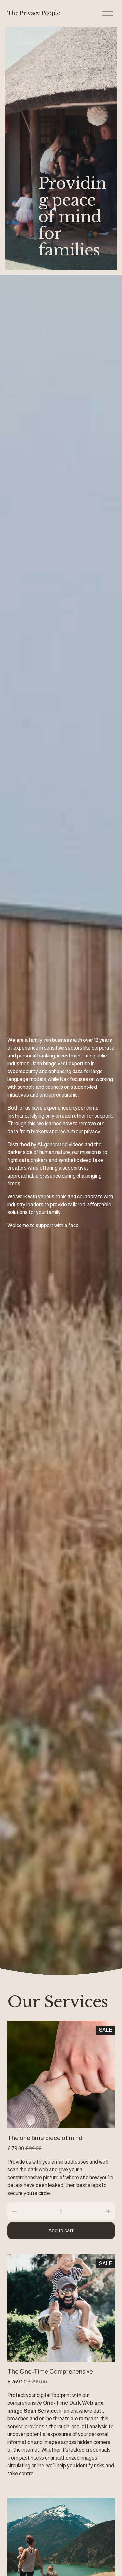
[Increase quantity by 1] (108, 2211)
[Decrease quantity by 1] (14, 2211)
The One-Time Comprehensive (50, 2372)
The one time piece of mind (45, 2138)
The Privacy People (34, 13)
